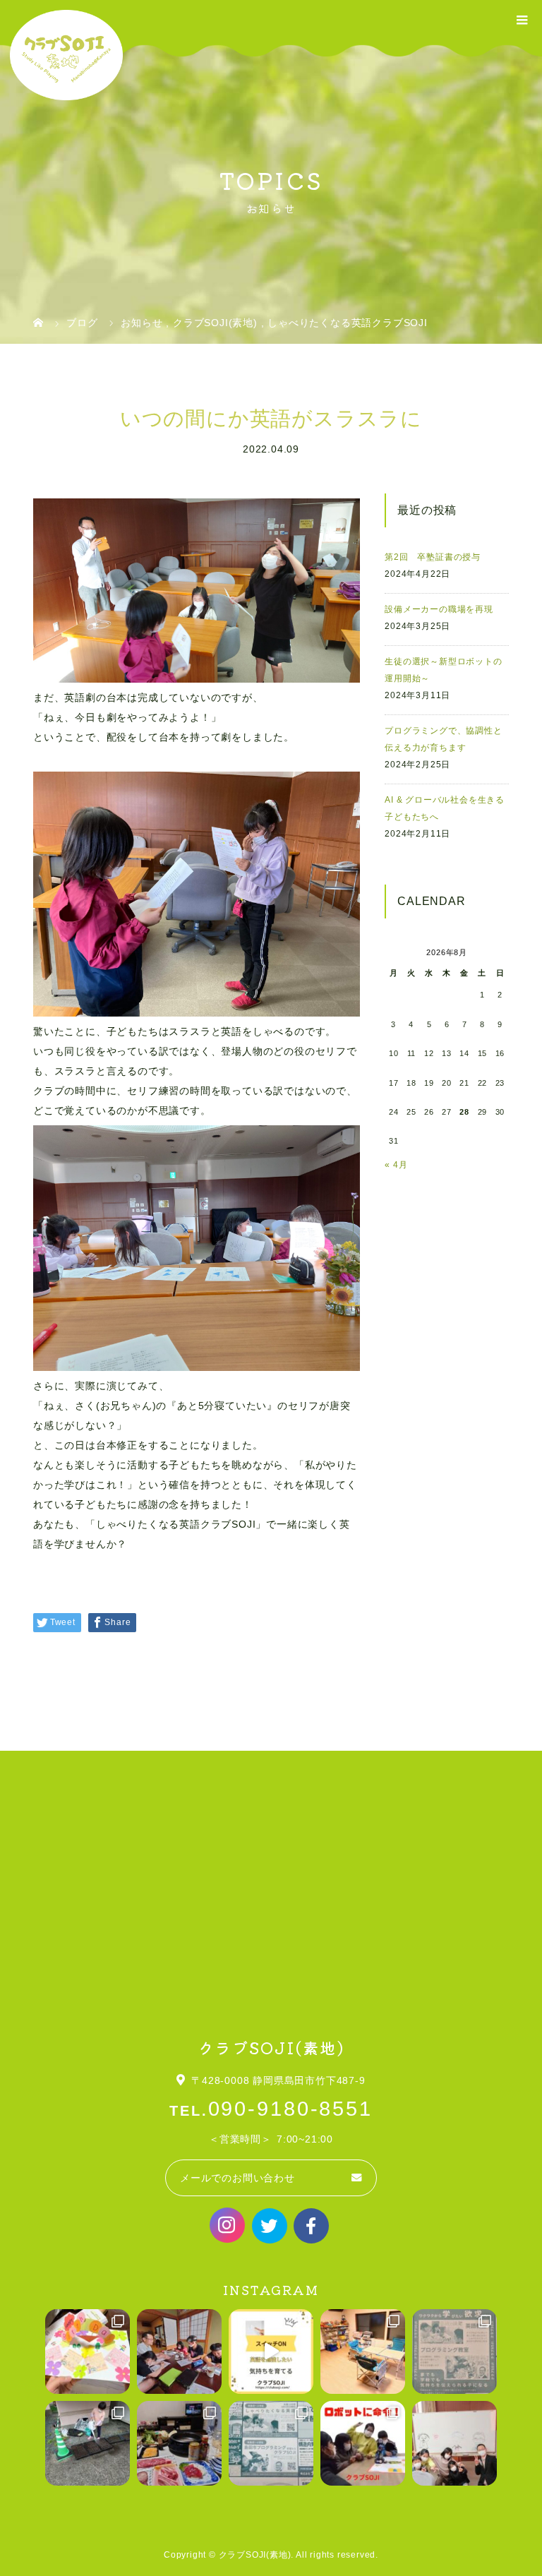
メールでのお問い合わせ (237, 2178)
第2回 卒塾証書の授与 (433, 557)
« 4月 (396, 1165)
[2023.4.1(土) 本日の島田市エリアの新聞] (454, 2352)
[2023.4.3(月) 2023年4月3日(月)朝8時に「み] (363, 2352)
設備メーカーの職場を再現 (439, 609)
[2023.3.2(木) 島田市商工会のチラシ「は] (271, 2443)
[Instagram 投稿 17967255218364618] (271, 2352)
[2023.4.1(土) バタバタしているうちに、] (88, 2443)
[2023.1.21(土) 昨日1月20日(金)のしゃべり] (454, 2443)
